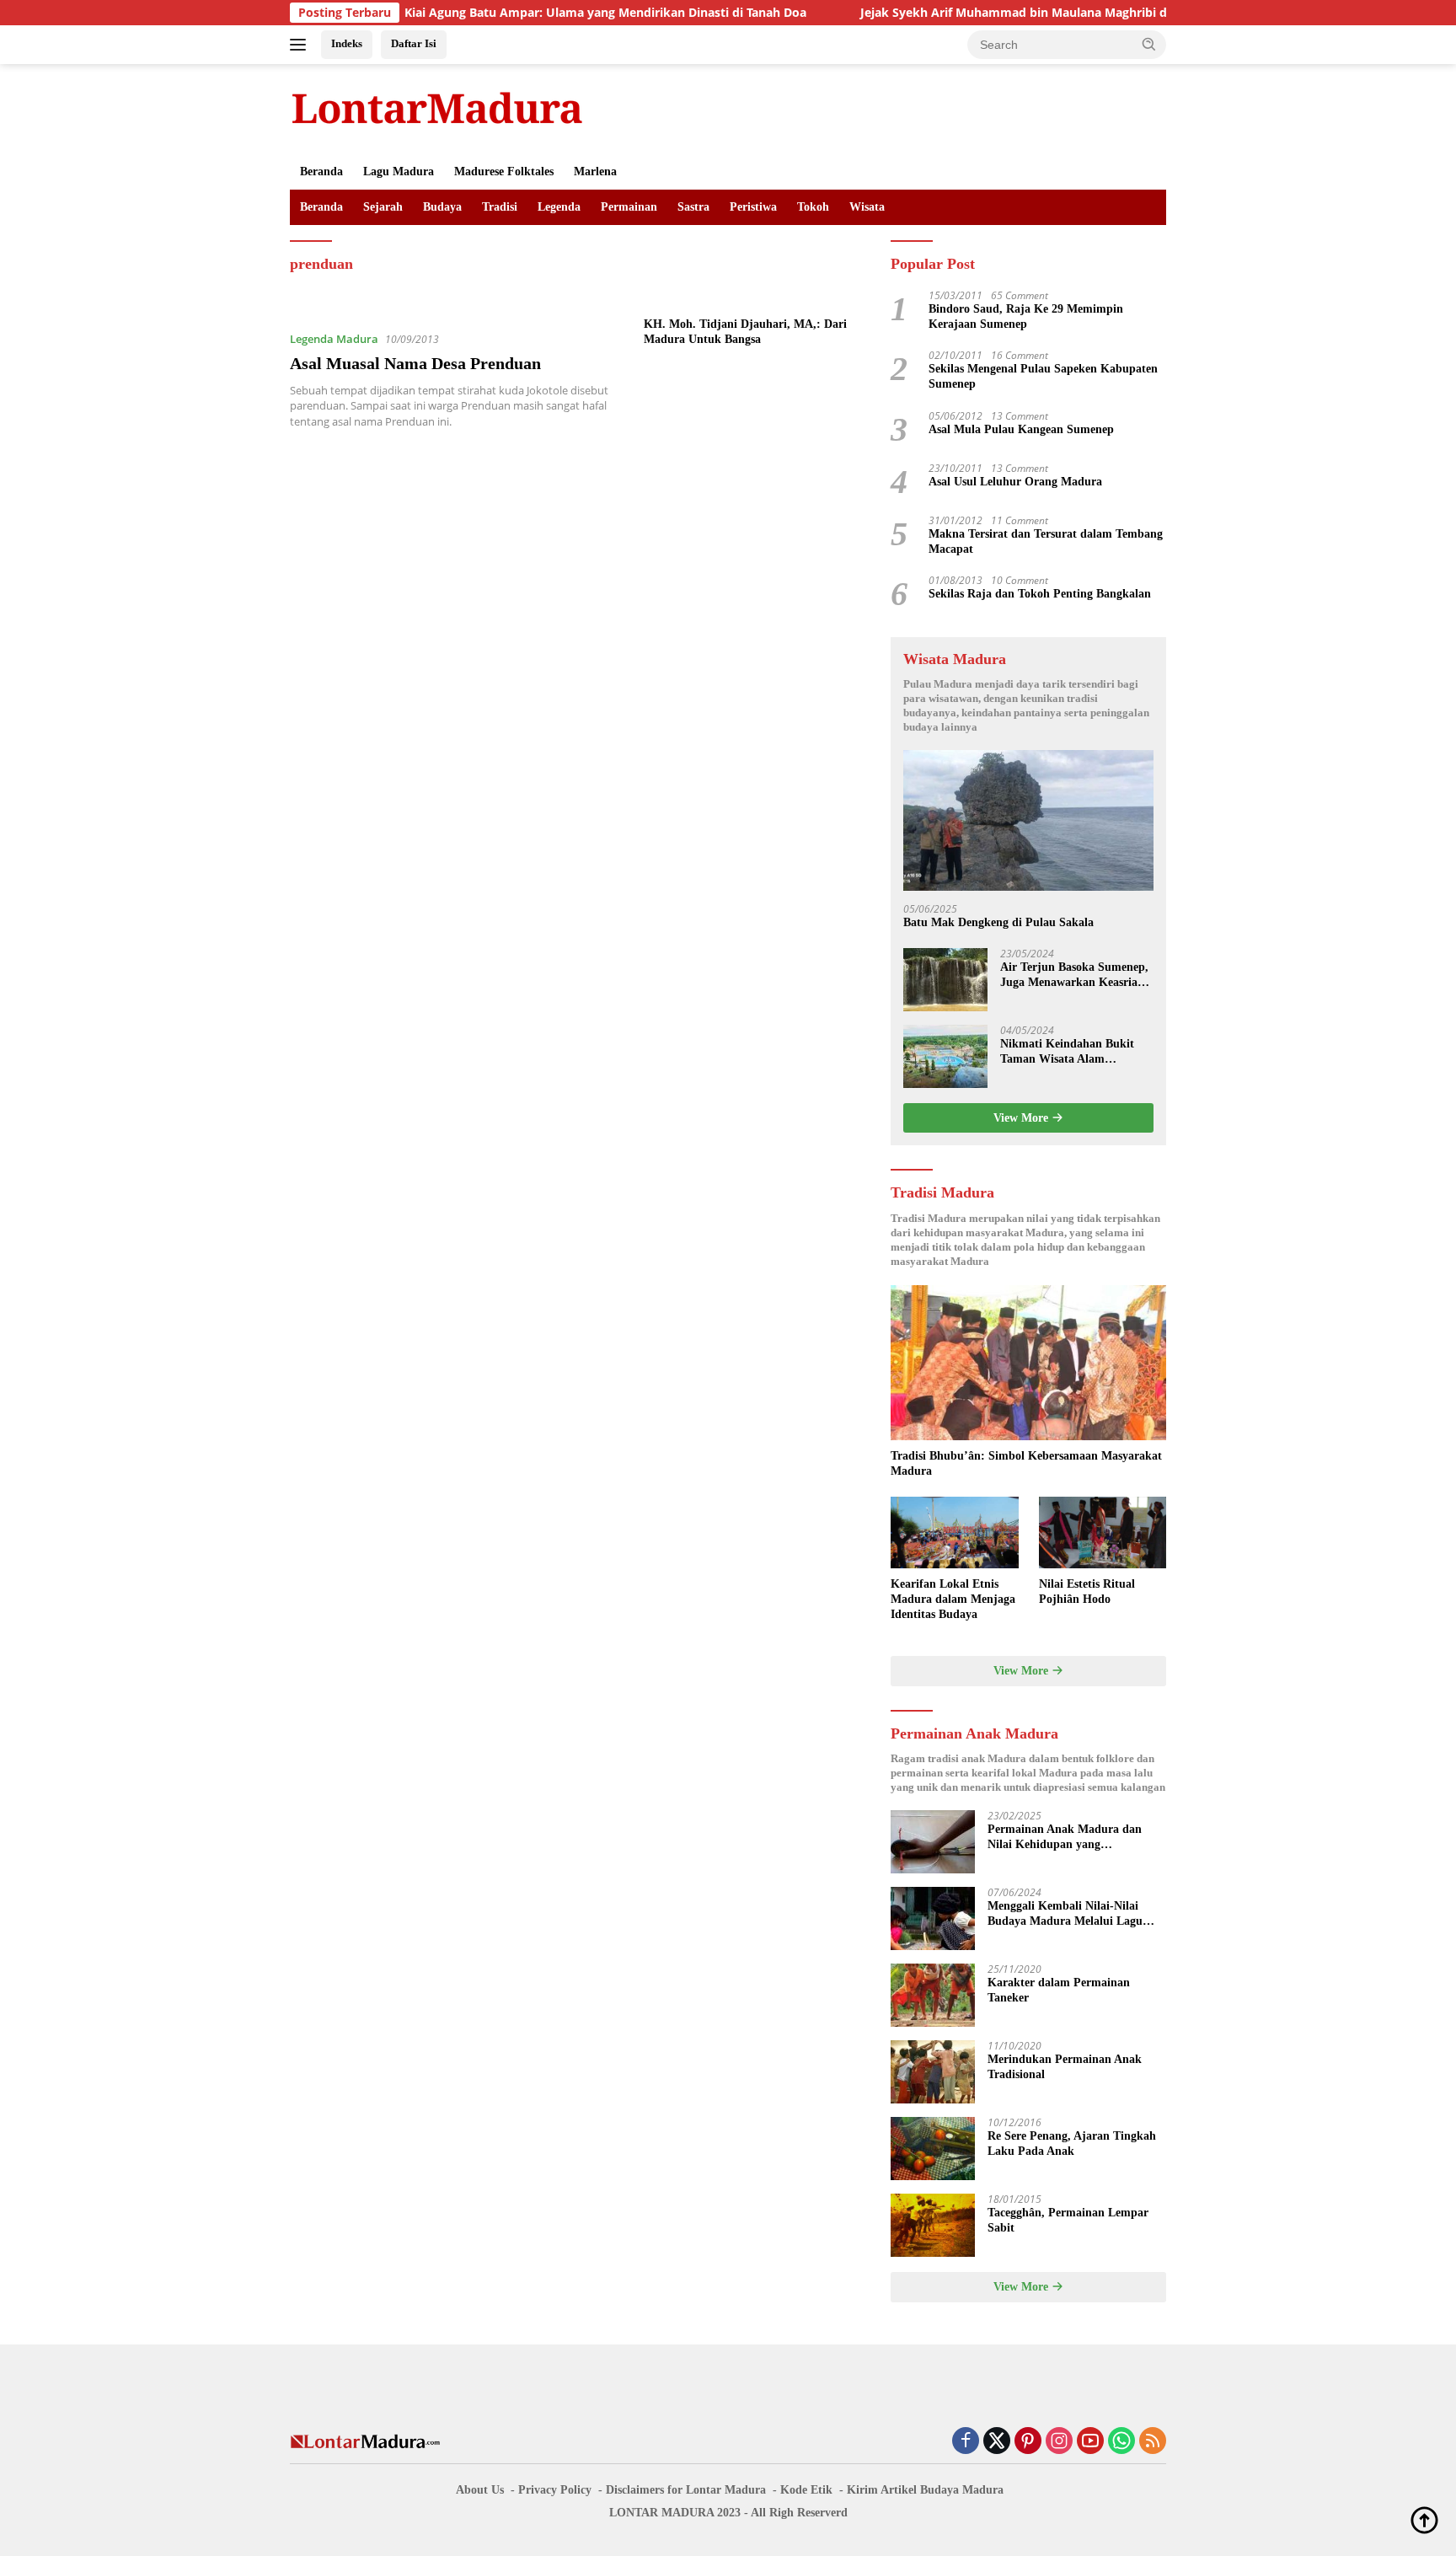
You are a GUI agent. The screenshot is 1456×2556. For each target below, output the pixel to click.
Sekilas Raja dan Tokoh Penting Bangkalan (1040, 594)
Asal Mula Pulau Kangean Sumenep (1021, 429)
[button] (1149, 44)
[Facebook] (966, 2442)
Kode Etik (806, 2490)
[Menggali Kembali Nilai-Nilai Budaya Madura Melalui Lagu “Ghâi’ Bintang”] (933, 1918)
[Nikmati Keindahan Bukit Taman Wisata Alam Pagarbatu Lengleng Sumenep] (945, 1056)
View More (1022, 1118)
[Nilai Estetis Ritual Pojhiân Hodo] (1103, 1533)
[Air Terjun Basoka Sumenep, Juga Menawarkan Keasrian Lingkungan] (945, 980)
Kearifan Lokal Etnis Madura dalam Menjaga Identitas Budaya (953, 1599)
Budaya (442, 207)
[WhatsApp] (1121, 2442)
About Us (480, 2490)
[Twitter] (997, 2442)
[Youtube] (1090, 2442)
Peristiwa (753, 207)
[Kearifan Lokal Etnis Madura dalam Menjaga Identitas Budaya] (954, 1533)
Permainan (629, 207)
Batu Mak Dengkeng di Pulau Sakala (998, 922)
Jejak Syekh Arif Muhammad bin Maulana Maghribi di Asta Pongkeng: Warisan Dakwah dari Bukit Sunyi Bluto (1100, 13)
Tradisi (500, 207)
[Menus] (301, 45)
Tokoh (813, 207)
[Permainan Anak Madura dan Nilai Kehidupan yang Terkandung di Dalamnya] (933, 1842)
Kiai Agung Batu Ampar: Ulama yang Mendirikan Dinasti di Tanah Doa (527, 13)
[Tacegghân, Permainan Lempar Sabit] (933, 2225)
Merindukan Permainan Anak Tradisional (1065, 2067)
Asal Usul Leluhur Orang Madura (1015, 482)
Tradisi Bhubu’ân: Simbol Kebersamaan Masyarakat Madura (1026, 1463)
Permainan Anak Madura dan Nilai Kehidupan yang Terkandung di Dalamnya (1065, 1838)
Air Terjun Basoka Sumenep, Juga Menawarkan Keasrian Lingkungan (1074, 975)
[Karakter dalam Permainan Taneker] (933, 1995)
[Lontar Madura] (437, 107)
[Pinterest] (1028, 2442)
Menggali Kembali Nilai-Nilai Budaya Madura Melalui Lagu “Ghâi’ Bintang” (1065, 1914)
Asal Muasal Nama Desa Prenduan (415, 363)
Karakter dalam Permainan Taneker (1059, 1990)
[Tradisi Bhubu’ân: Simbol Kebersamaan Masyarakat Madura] (1028, 1363)
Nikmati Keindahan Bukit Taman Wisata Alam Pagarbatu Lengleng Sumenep (1067, 1052)
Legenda (559, 207)
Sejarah (383, 207)
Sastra (693, 207)
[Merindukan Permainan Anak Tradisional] (933, 2072)
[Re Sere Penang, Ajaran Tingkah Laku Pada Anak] (933, 2149)
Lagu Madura (399, 171)
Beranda (321, 171)
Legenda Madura (334, 339)
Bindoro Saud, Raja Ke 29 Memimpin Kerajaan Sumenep (1026, 316)
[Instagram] (1059, 2442)
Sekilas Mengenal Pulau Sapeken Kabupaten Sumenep (1043, 376)
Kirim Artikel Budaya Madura (925, 2490)
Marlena (595, 171)
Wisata (867, 207)
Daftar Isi (414, 43)
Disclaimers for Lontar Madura (686, 2490)
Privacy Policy (555, 2490)
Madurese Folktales (504, 171)
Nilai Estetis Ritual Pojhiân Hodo (1087, 1591)
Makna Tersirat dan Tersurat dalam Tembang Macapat (1046, 541)
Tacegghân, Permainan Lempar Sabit (1068, 2220)
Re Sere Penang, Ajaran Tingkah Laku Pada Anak (1072, 2143)
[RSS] (1153, 2442)
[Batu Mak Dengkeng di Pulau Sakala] (1028, 820)
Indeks (347, 43)
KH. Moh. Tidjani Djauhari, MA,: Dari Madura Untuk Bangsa (745, 332)
